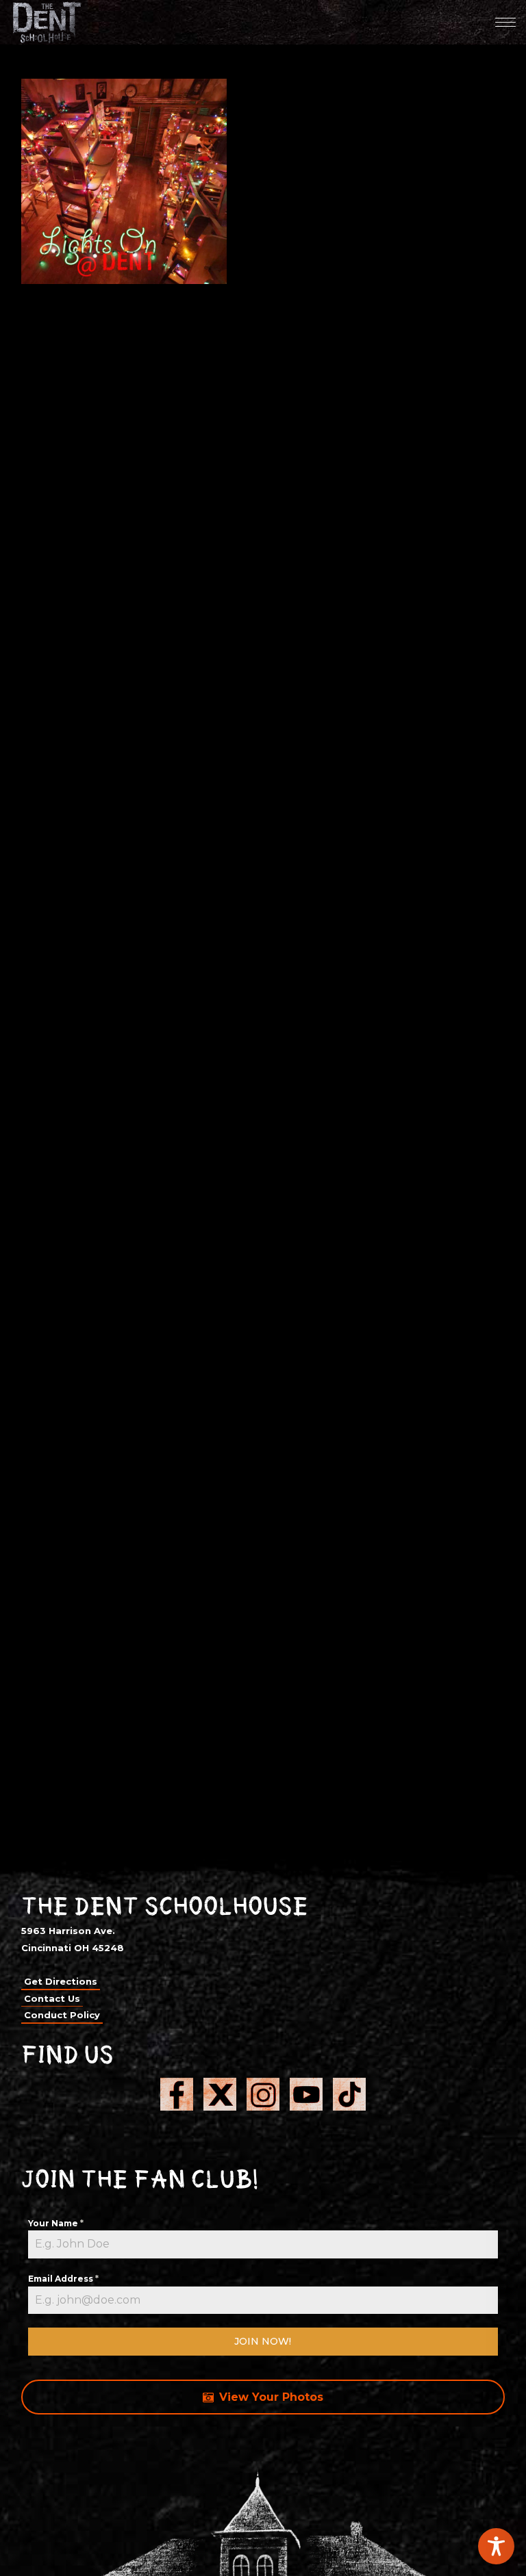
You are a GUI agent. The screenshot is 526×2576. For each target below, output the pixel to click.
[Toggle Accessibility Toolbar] (496, 2546)
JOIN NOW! (263, 2341)
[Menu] (505, 22)
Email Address (63, 2279)
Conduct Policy (62, 2015)
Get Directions (61, 1981)
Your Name (56, 2223)
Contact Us (52, 1998)
